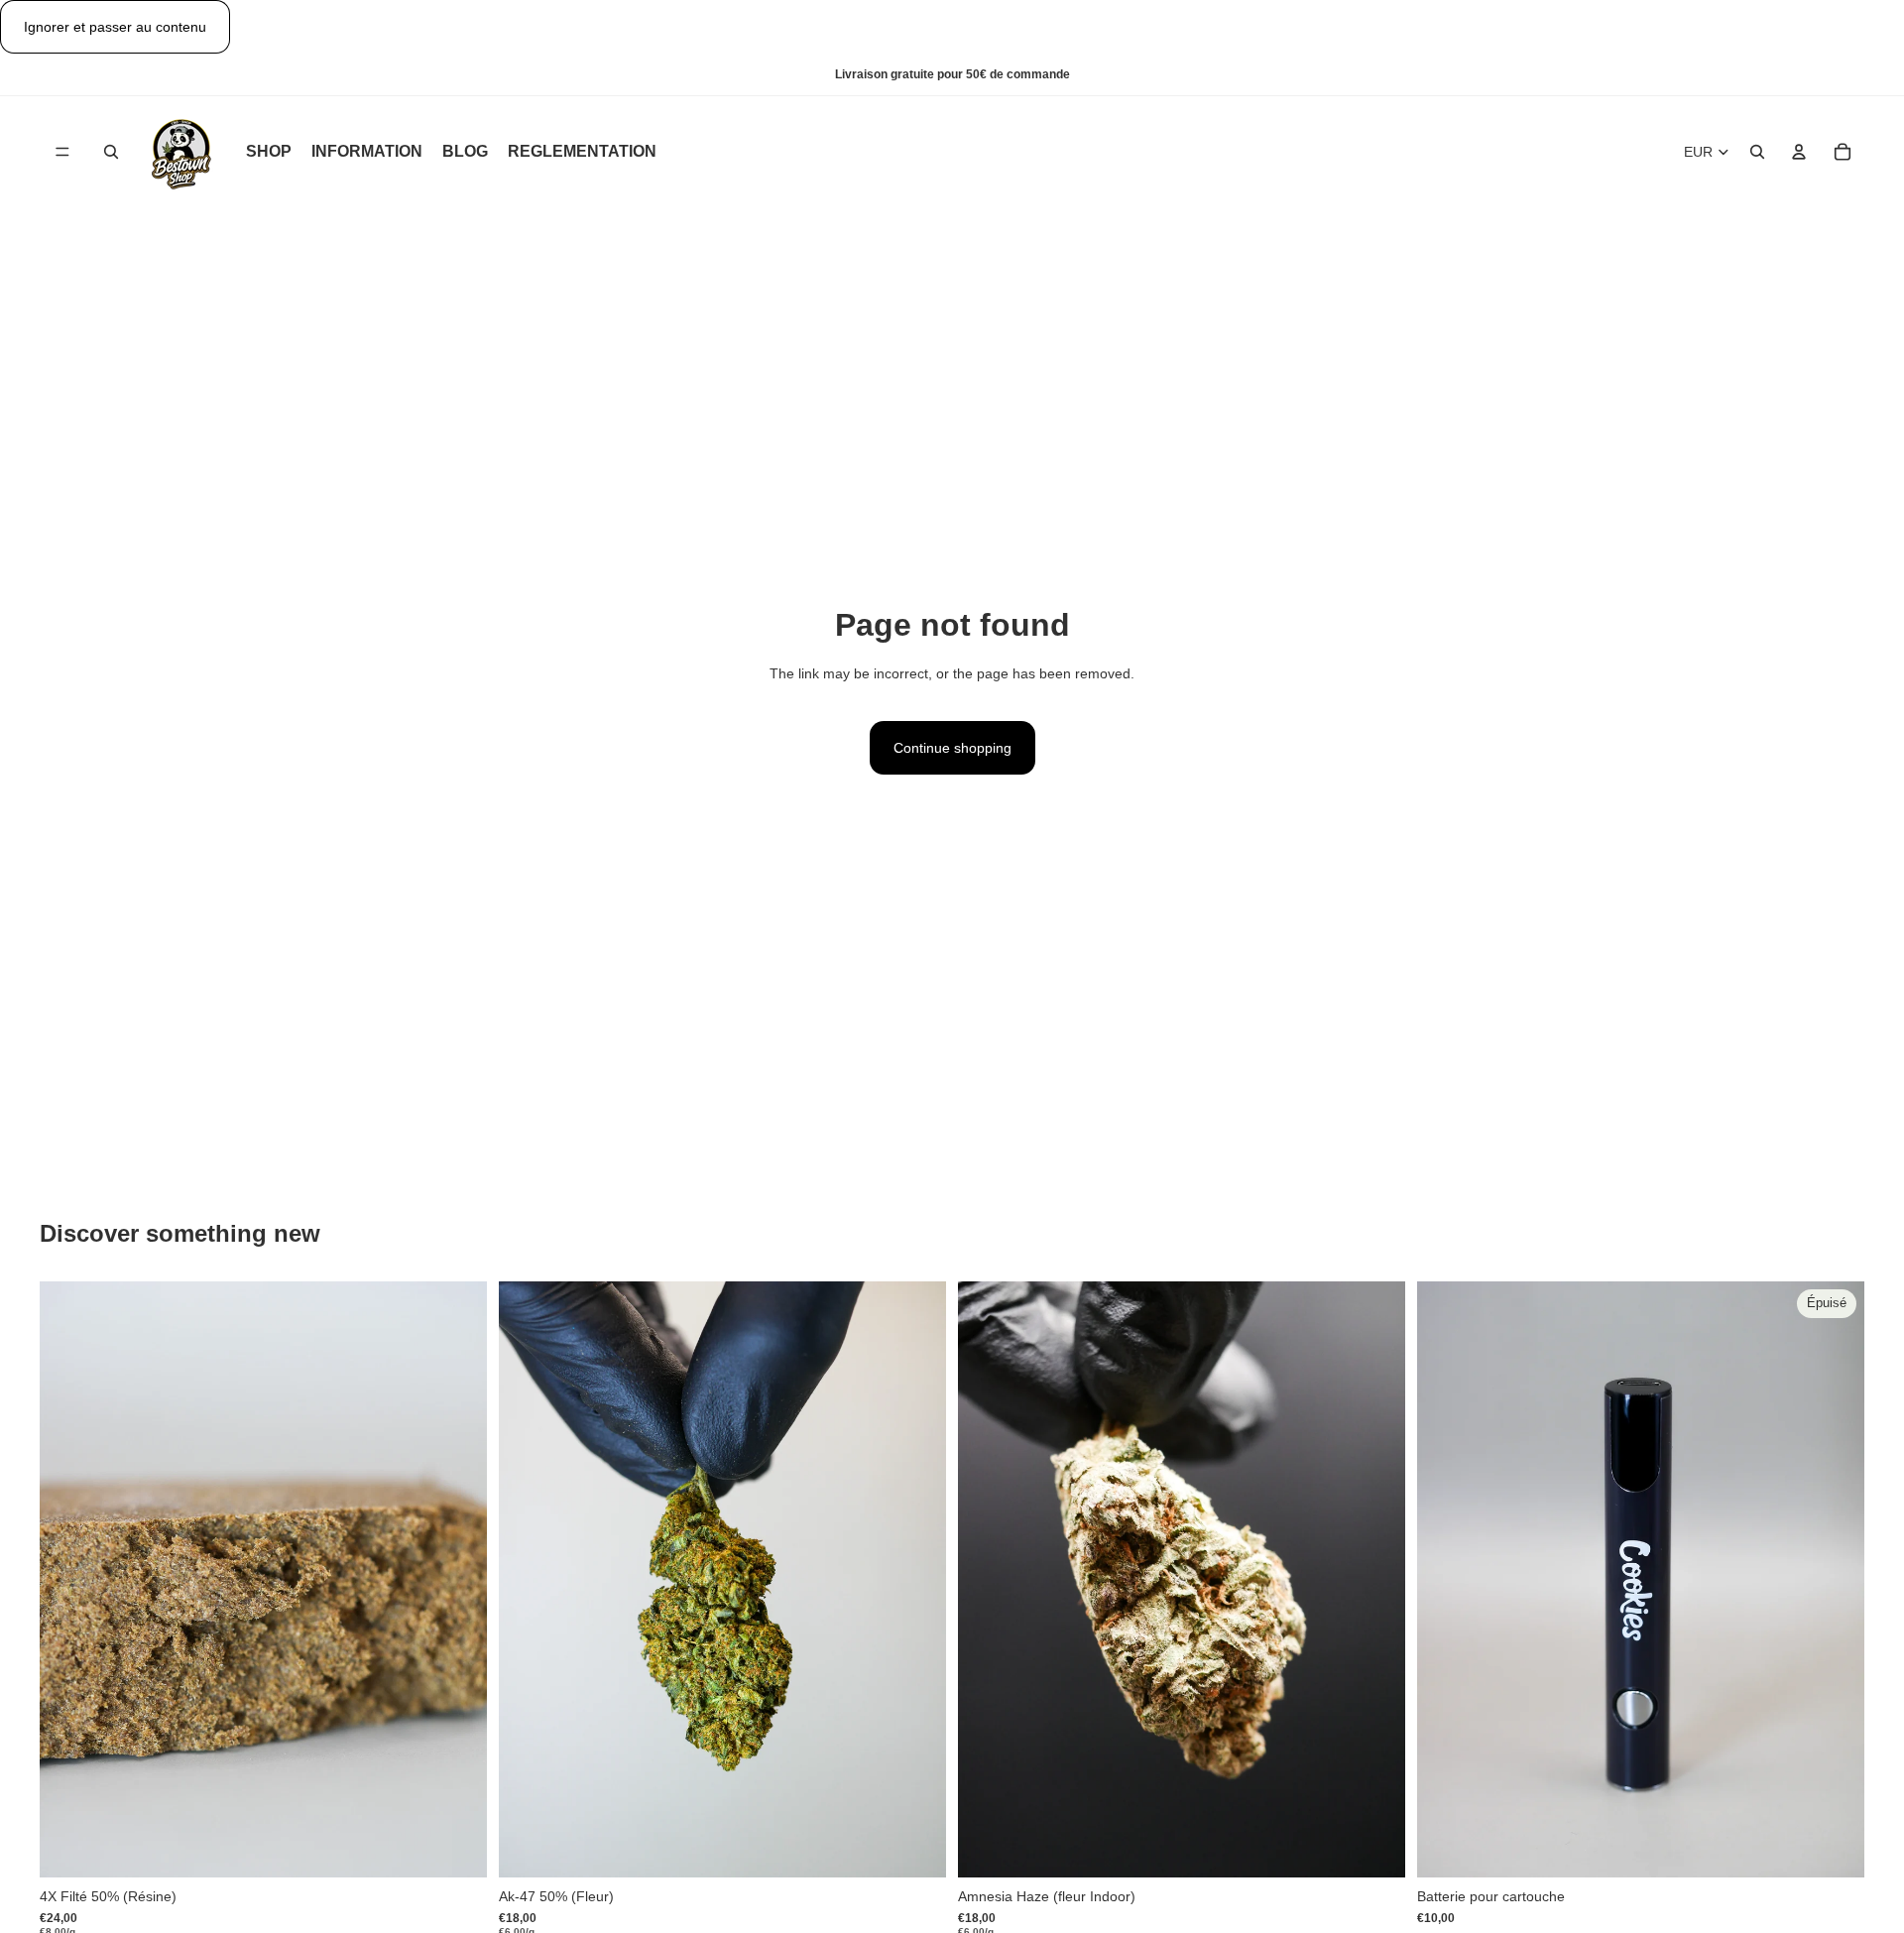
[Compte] (1799, 153)
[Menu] (62, 153)
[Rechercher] (111, 153)
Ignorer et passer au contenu (115, 27)
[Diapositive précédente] (69, 1580)
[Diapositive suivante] (457, 1580)
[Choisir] (456, 1847)
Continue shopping (952, 748)
